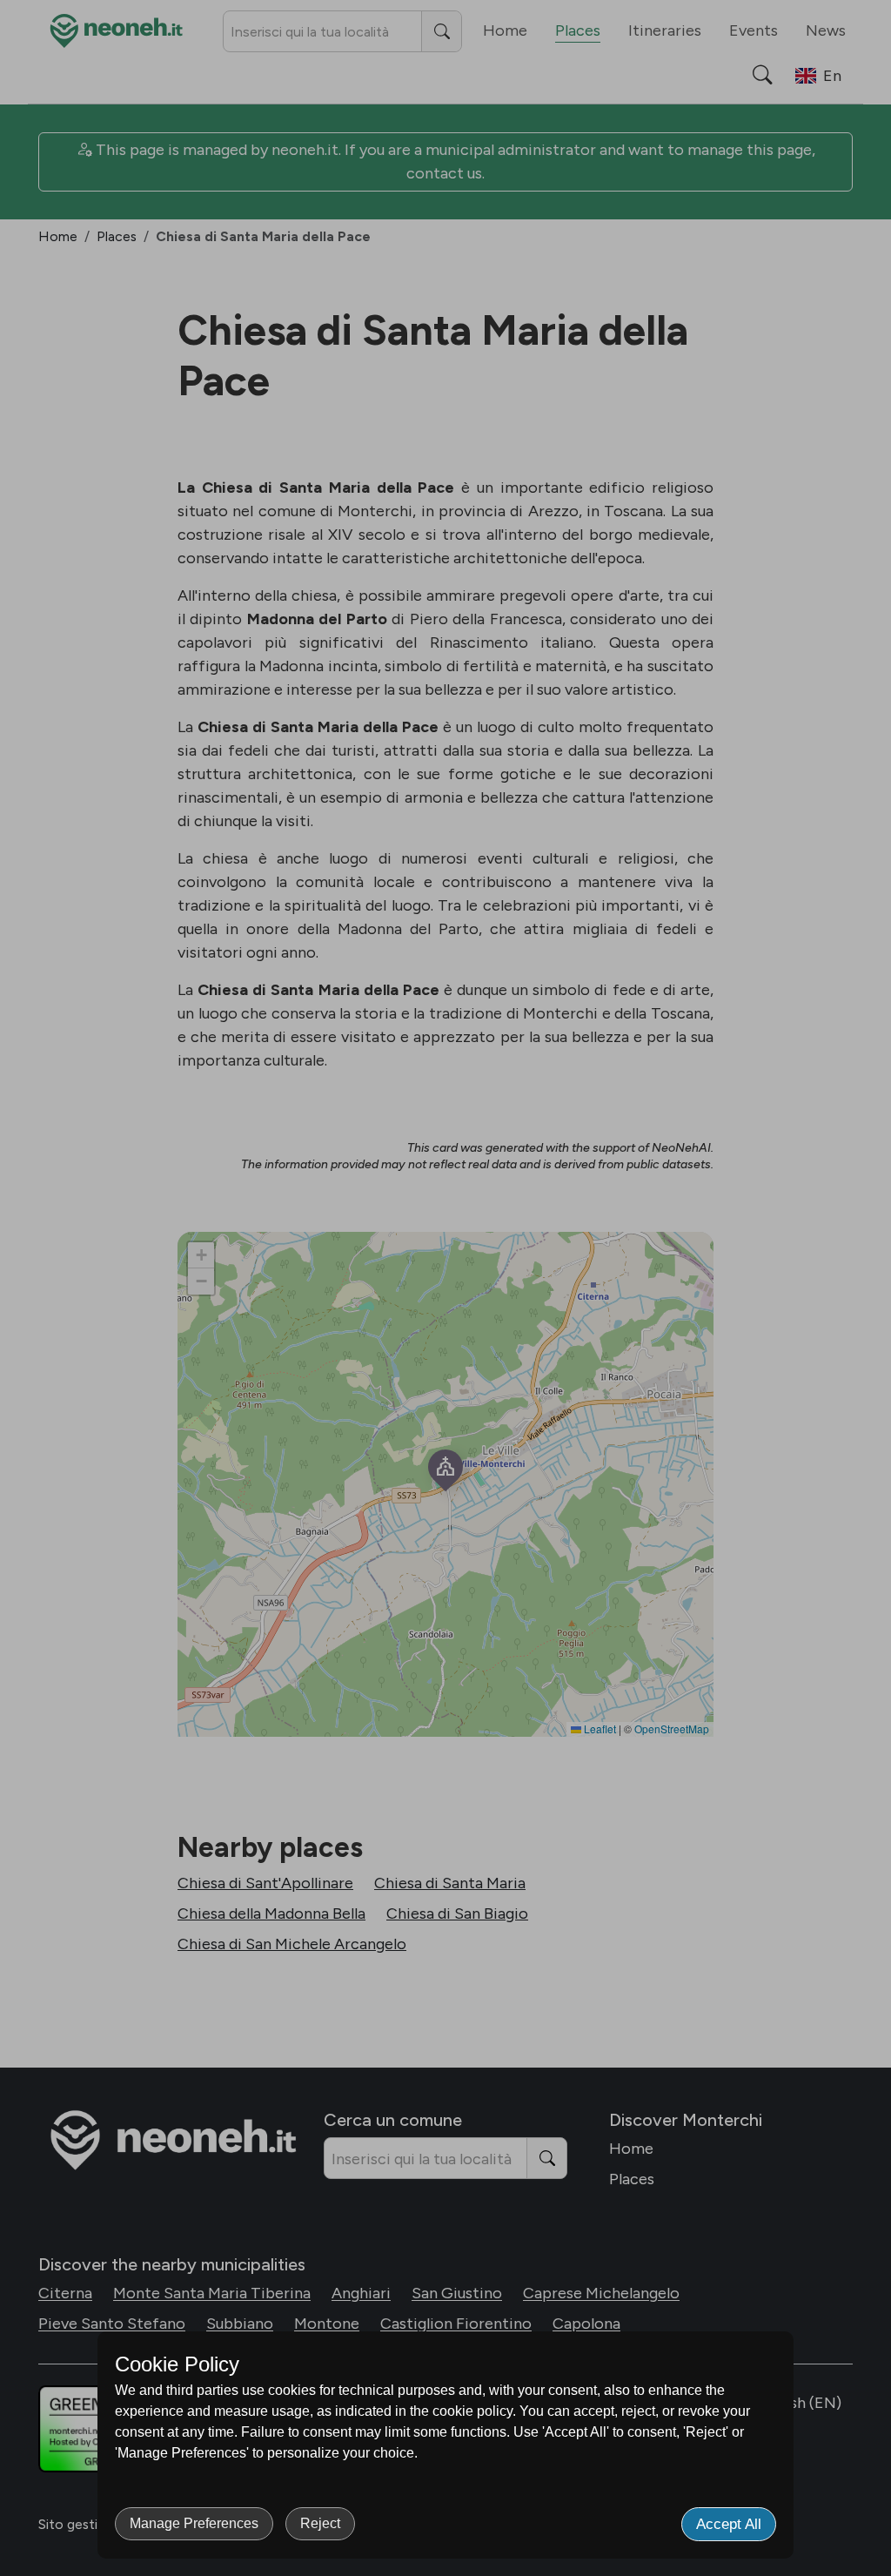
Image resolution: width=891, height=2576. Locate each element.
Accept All (729, 2524)
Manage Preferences (194, 2523)
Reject (320, 2523)
